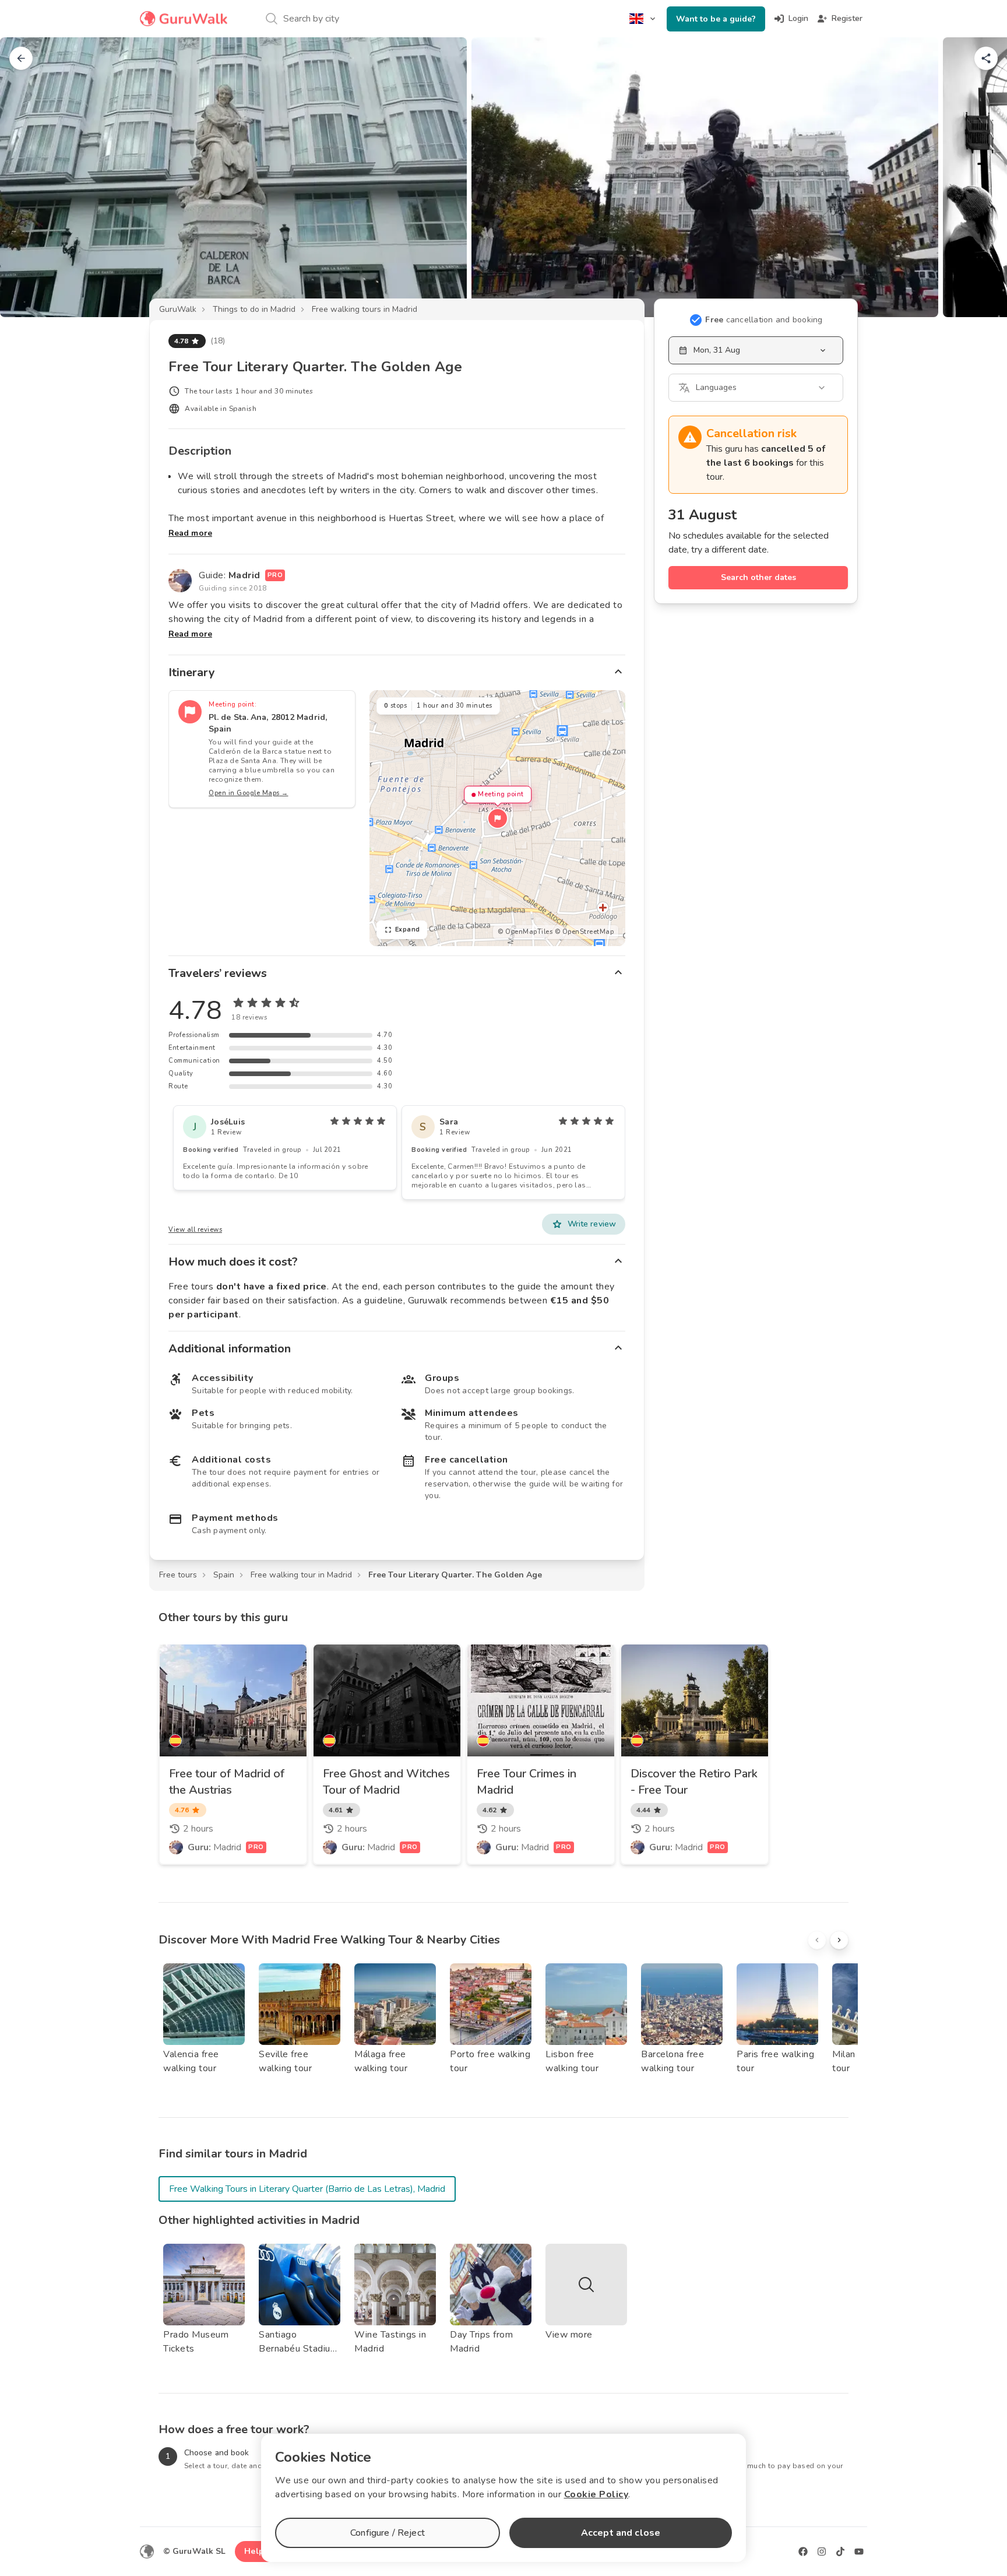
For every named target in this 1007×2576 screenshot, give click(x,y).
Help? (256, 2551)
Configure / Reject (388, 2533)
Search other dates (758, 577)
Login (798, 18)
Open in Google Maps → (249, 793)
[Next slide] (979, 177)
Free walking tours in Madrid (365, 309)
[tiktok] (840, 2552)
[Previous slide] (28, 177)
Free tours (178, 1575)
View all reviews (195, 1230)
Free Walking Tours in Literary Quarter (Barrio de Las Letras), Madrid (307, 2189)
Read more (190, 533)
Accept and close (621, 2533)
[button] (498, 818)
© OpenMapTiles (525, 932)
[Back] (21, 58)
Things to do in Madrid (254, 309)
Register (847, 18)
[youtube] (859, 2552)
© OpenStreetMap (585, 932)
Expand (408, 929)
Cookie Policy (596, 2494)
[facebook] (803, 2552)
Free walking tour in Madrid (301, 1575)
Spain (224, 1575)
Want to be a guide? (716, 19)
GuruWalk (178, 309)
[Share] (986, 58)
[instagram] (822, 2552)
